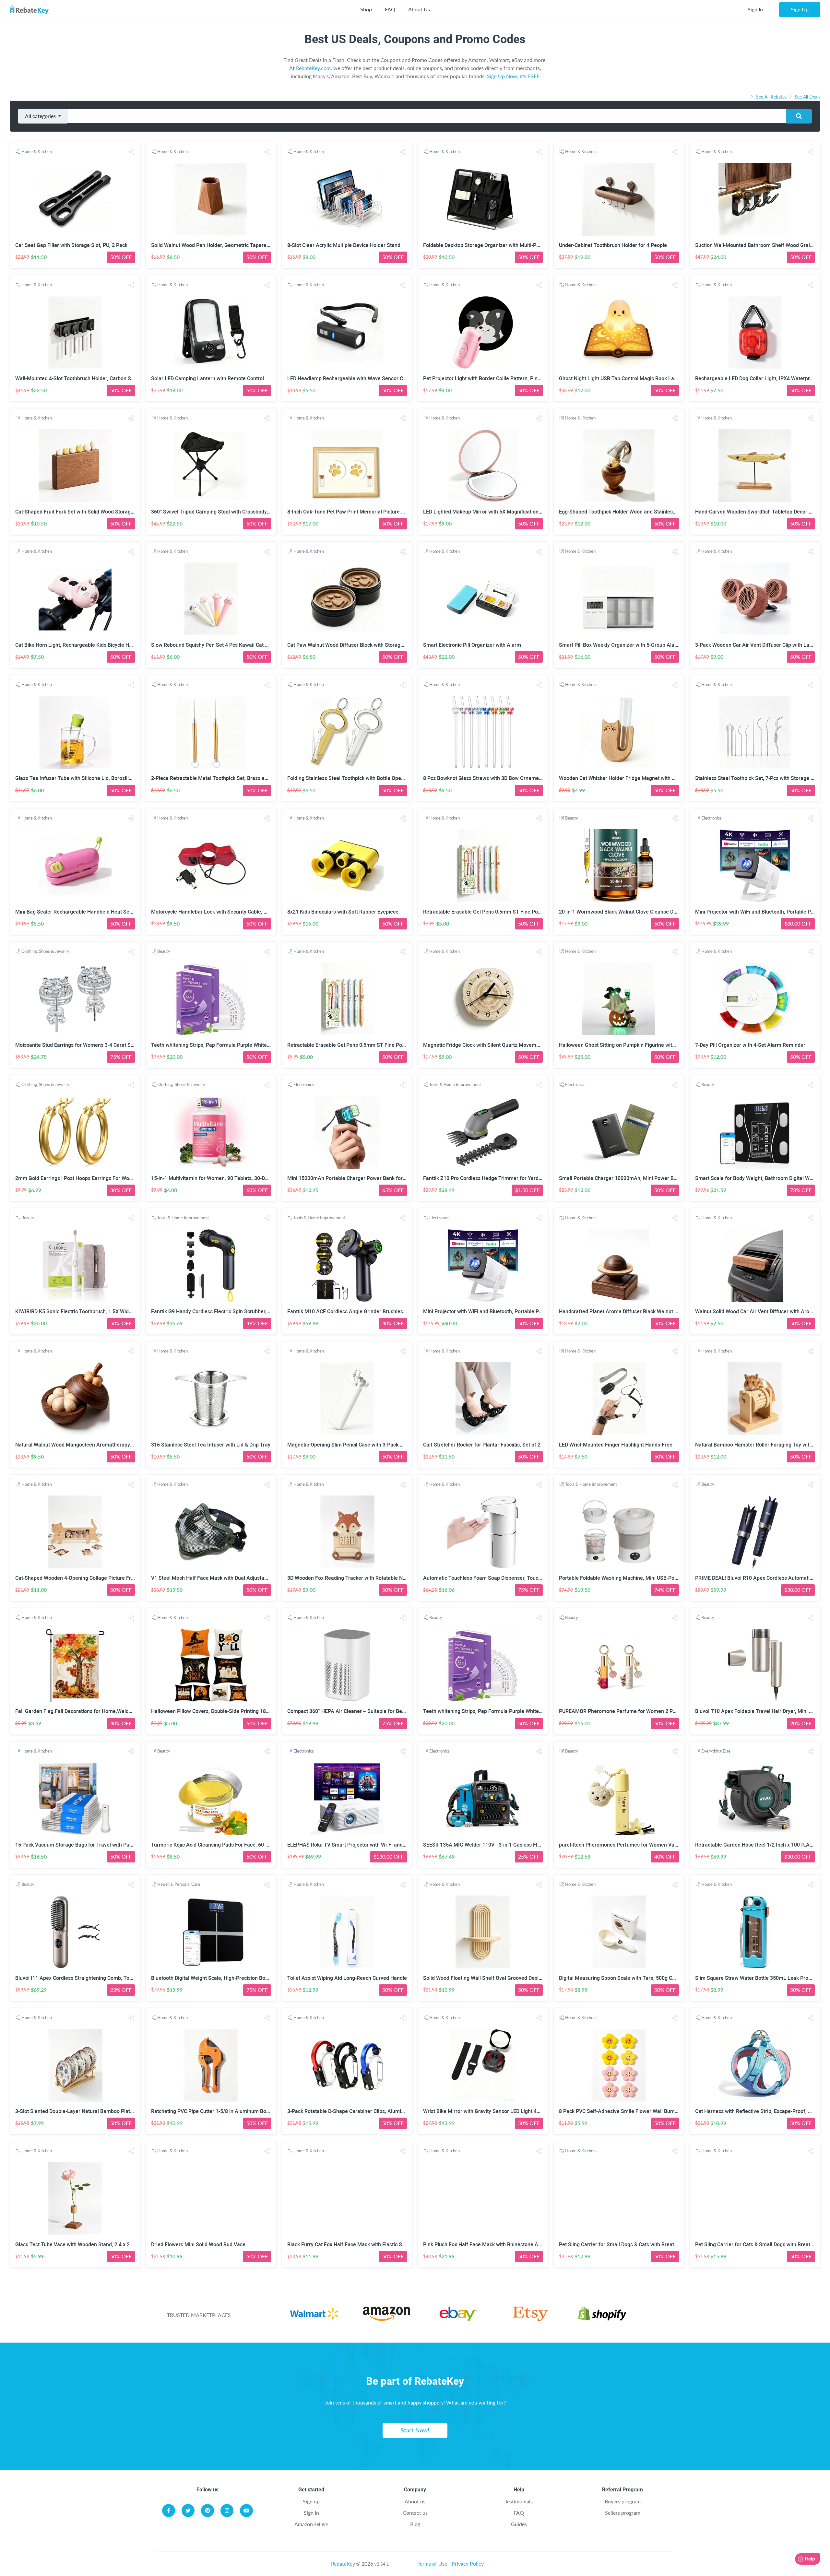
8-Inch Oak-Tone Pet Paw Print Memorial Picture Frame (352, 512)
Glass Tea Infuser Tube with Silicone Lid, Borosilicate (77, 778)
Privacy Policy (468, 2564)
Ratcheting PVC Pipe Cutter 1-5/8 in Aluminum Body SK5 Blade (224, 2111)
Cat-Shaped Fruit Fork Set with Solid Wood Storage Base (81, 512)
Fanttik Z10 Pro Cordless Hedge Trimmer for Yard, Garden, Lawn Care (504, 1178)
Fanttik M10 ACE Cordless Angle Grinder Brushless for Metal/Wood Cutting (374, 1312)
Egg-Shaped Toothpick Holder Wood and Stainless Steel (624, 512)
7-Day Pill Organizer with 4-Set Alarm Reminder (750, 1045)
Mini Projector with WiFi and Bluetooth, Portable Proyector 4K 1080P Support (512, 1312)
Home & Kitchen (37, 151)
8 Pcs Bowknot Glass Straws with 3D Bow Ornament (483, 778)
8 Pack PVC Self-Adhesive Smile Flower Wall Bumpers (622, 2111)
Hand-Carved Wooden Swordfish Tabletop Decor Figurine (761, 512)
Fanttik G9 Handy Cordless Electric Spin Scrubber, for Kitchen (222, 1312)
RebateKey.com (313, 68)
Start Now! (415, 2430)
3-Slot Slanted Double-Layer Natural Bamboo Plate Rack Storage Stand (98, 2111)
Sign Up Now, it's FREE (513, 76)
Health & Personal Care (179, 1884)
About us (415, 2501)
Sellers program (623, 2513)
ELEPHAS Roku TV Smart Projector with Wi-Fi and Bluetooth (357, 1845)
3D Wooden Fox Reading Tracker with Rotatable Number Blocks (361, 1578)
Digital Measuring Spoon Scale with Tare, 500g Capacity (624, 1978)
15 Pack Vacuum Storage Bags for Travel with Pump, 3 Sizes (86, 1845)
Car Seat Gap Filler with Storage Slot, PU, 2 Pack (71, 245)
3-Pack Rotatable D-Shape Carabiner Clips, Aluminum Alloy (356, 2111)
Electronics (711, 818)
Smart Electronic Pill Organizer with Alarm (472, 645)
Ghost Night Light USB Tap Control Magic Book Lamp (620, 378)
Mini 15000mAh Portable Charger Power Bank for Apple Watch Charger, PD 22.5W (383, 1178)
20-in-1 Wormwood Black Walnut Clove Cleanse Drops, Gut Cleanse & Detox (646, 912)
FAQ (390, 9)
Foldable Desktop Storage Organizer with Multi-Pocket (486, 245)
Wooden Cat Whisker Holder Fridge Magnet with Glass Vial (627, 778)
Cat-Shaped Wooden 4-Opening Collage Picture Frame (78, 1578)
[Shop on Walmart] (314, 2319)
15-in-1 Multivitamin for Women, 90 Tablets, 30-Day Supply (219, 1178)
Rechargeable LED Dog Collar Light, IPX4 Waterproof (756, 378)
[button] (131, 152)
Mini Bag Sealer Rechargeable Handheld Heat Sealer (77, 912)
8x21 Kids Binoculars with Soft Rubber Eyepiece (343, 912)
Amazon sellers (311, 2524)
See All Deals (807, 97)
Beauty (572, 818)
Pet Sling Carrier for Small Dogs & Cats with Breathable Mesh (630, 2245)
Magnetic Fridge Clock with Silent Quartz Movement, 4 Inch (492, 1045)
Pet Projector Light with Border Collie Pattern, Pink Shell (488, 378)
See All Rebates (771, 97)
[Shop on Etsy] (530, 2319)
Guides (519, 2524)
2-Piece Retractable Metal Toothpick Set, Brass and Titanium (222, 778)
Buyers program (623, 2501)
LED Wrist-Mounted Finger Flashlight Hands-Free (616, 1445)
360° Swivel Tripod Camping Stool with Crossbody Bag (214, 512)
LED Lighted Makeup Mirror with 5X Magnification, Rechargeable (498, 512)
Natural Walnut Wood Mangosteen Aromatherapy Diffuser (83, 1445)
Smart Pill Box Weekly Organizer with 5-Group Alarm (620, 645)
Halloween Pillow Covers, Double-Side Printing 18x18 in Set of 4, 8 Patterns (238, 1711)
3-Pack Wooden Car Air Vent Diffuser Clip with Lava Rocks (763, 645)
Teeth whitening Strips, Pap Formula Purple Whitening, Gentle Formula (233, 1045)
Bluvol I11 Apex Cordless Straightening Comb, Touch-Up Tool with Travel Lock (106, 1978)
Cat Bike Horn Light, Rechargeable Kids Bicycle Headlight (82, 645)
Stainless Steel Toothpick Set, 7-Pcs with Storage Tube (759, 778)
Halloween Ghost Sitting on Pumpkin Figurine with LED (622, 1045)
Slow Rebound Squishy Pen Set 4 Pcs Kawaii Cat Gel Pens (218, 645)
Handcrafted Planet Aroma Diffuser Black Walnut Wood (623, 1312)
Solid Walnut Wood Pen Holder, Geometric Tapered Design (219, 245)
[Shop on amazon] (386, 2319)
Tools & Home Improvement (455, 1084)
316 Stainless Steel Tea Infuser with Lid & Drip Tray (211, 1445)
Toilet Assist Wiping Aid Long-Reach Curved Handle (347, 1978)
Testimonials (519, 2501)
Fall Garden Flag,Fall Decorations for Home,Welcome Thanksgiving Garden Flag (108, 1711)
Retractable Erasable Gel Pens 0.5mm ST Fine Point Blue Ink (493, 912)
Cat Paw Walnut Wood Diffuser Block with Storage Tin (350, 645)
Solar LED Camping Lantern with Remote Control (207, 378)
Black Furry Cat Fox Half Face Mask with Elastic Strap (349, 2245)
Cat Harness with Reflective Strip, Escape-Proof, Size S (759, 2111)
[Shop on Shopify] (602, 2319)
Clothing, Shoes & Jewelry (45, 951)
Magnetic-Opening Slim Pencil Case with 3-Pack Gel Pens (354, 1445)
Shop (366, 9)
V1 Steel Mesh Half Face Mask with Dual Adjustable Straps (219, 1578)
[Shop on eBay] (458, 2319)
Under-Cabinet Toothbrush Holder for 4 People (613, 245)
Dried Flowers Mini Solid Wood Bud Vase (198, 2245)
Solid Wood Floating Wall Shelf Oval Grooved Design (484, 1978)
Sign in (311, 2513)
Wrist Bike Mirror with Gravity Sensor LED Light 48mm (486, 2111)
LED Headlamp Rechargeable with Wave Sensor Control (352, 378)
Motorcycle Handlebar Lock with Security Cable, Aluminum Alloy (226, 912)
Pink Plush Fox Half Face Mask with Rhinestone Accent (487, 2245)
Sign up (311, 2501)
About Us (419, 9)
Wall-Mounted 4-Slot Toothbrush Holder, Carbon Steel (77, 378)
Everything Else (716, 1751)
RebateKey (343, 2564)
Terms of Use (432, 2564)
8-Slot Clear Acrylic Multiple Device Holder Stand (344, 245)
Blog (415, 2524)
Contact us (415, 2513)
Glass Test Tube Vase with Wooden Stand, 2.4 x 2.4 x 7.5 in (83, 2245)
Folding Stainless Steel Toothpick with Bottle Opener (348, 778)
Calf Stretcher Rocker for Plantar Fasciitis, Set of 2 (482, 1445)
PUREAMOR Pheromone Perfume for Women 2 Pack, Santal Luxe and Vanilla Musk (656, 1711)
